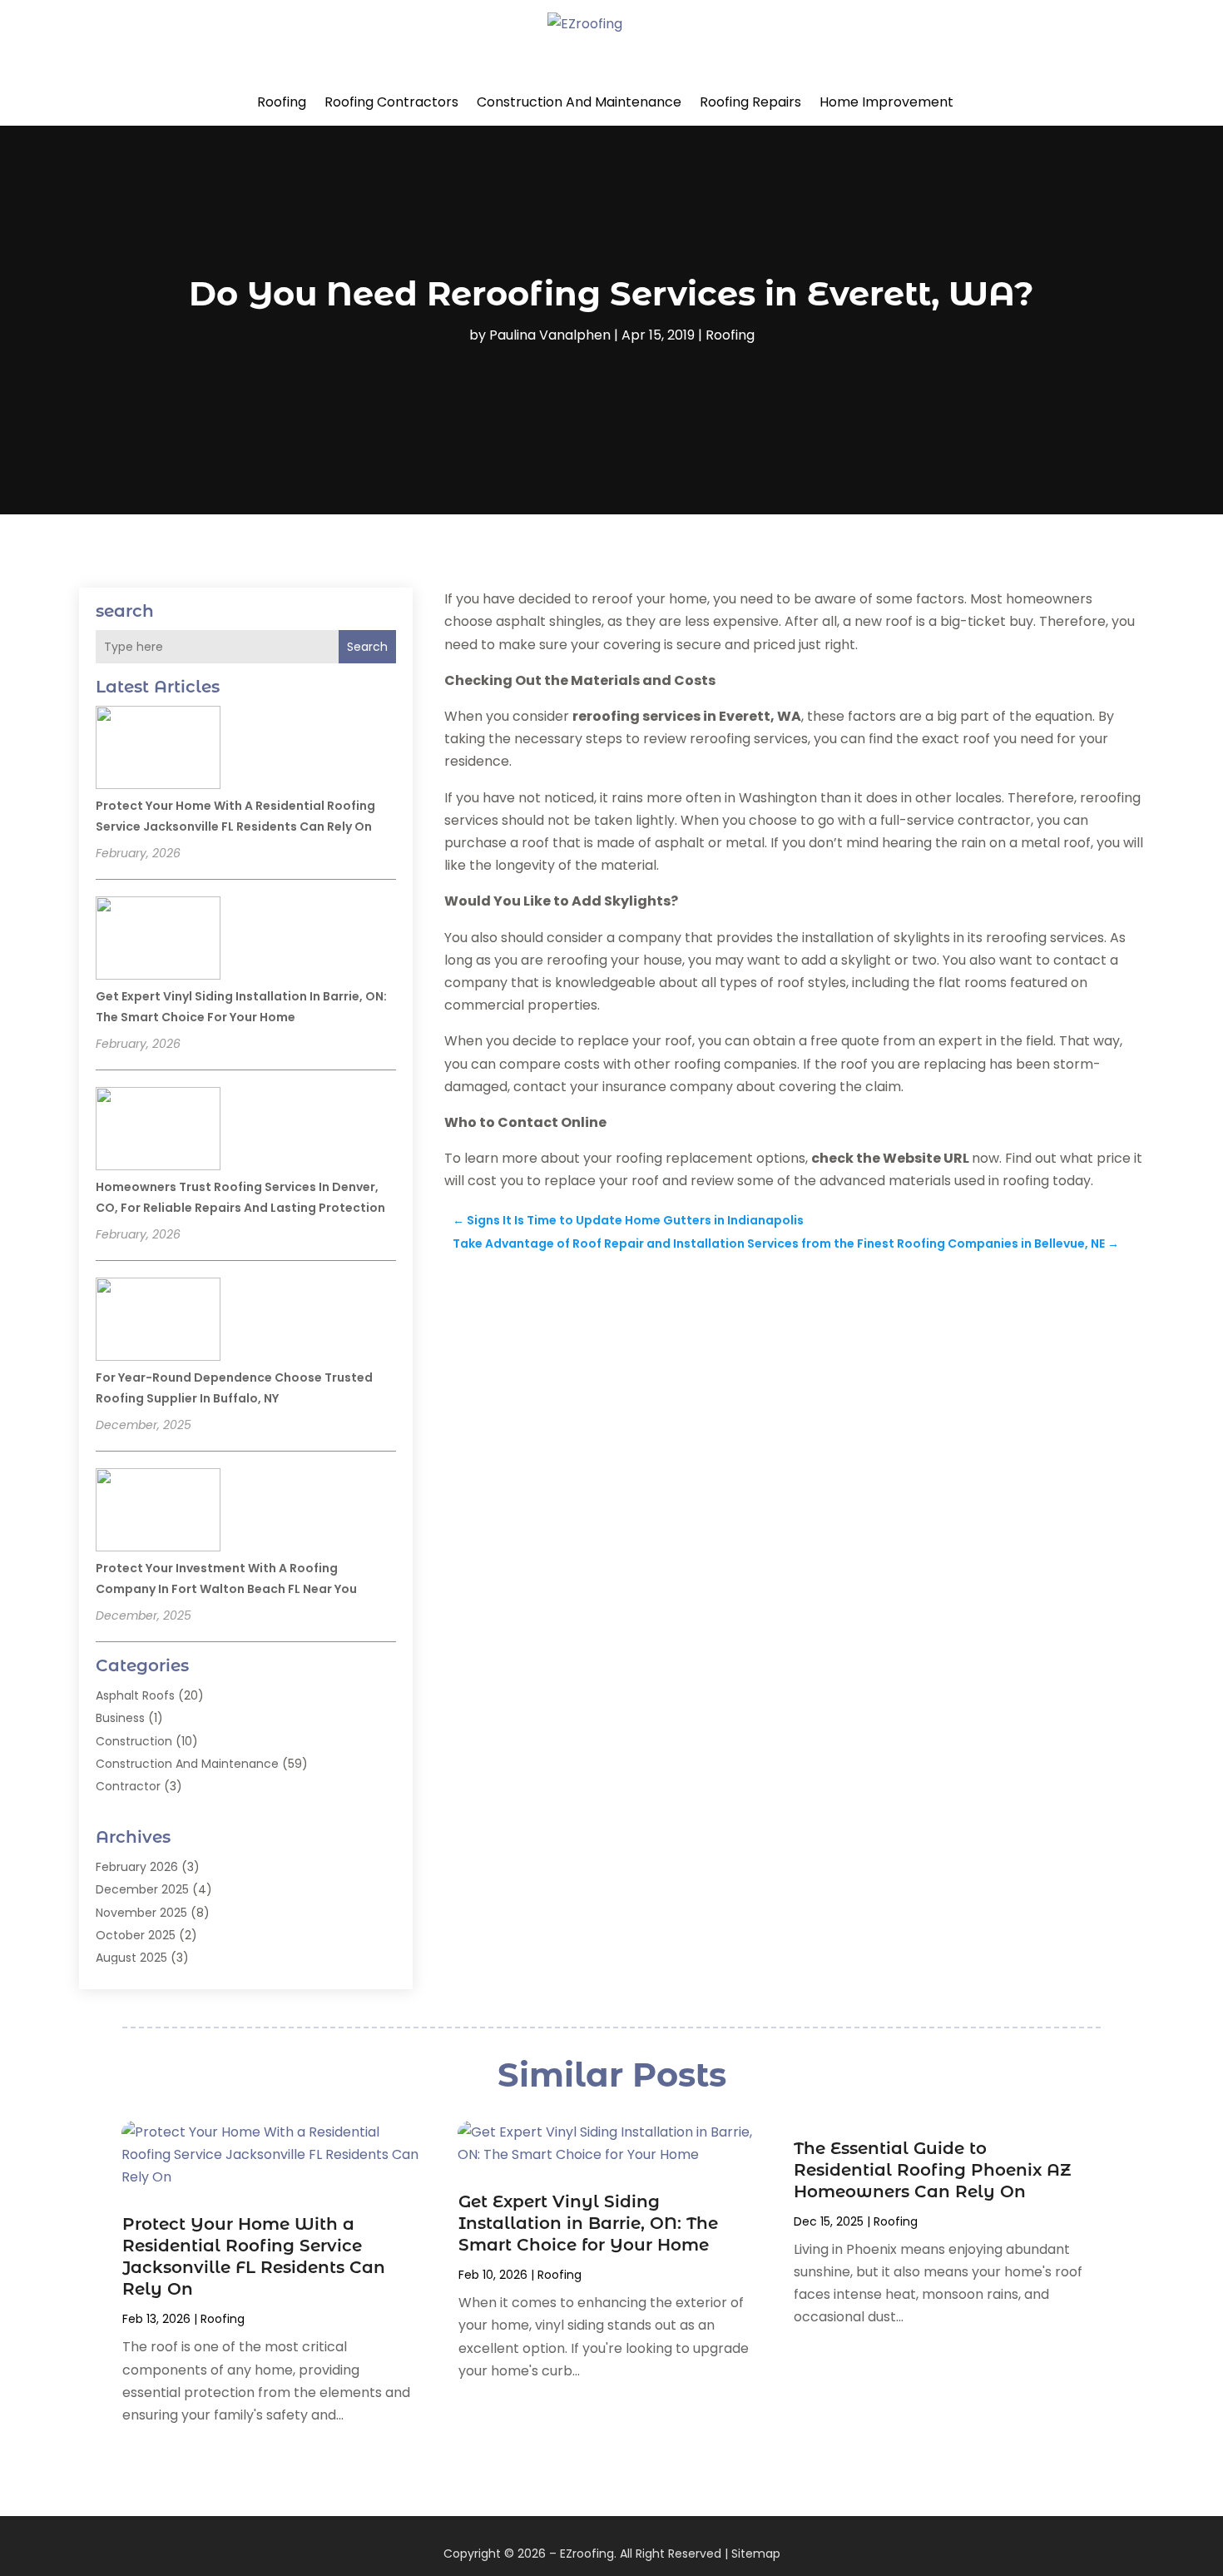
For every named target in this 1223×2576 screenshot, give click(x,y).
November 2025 (141, 1913)
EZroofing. (588, 2554)
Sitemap (756, 2554)
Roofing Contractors (391, 102)
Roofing (282, 102)
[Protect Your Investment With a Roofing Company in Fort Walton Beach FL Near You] (158, 1512)
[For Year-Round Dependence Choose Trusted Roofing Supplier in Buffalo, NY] (158, 1322)
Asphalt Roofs (135, 1695)
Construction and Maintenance (579, 102)
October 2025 (136, 1935)
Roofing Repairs (750, 102)
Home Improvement (886, 102)
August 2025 (131, 1958)
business (120, 1718)
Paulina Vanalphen (550, 335)
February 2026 (137, 1867)
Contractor (128, 1786)
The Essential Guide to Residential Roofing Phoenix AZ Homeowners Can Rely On (932, 2170)
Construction (134, 1741)
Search (367, 647)
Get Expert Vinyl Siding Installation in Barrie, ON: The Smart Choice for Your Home (588, 2223)
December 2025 (142, 1889)
